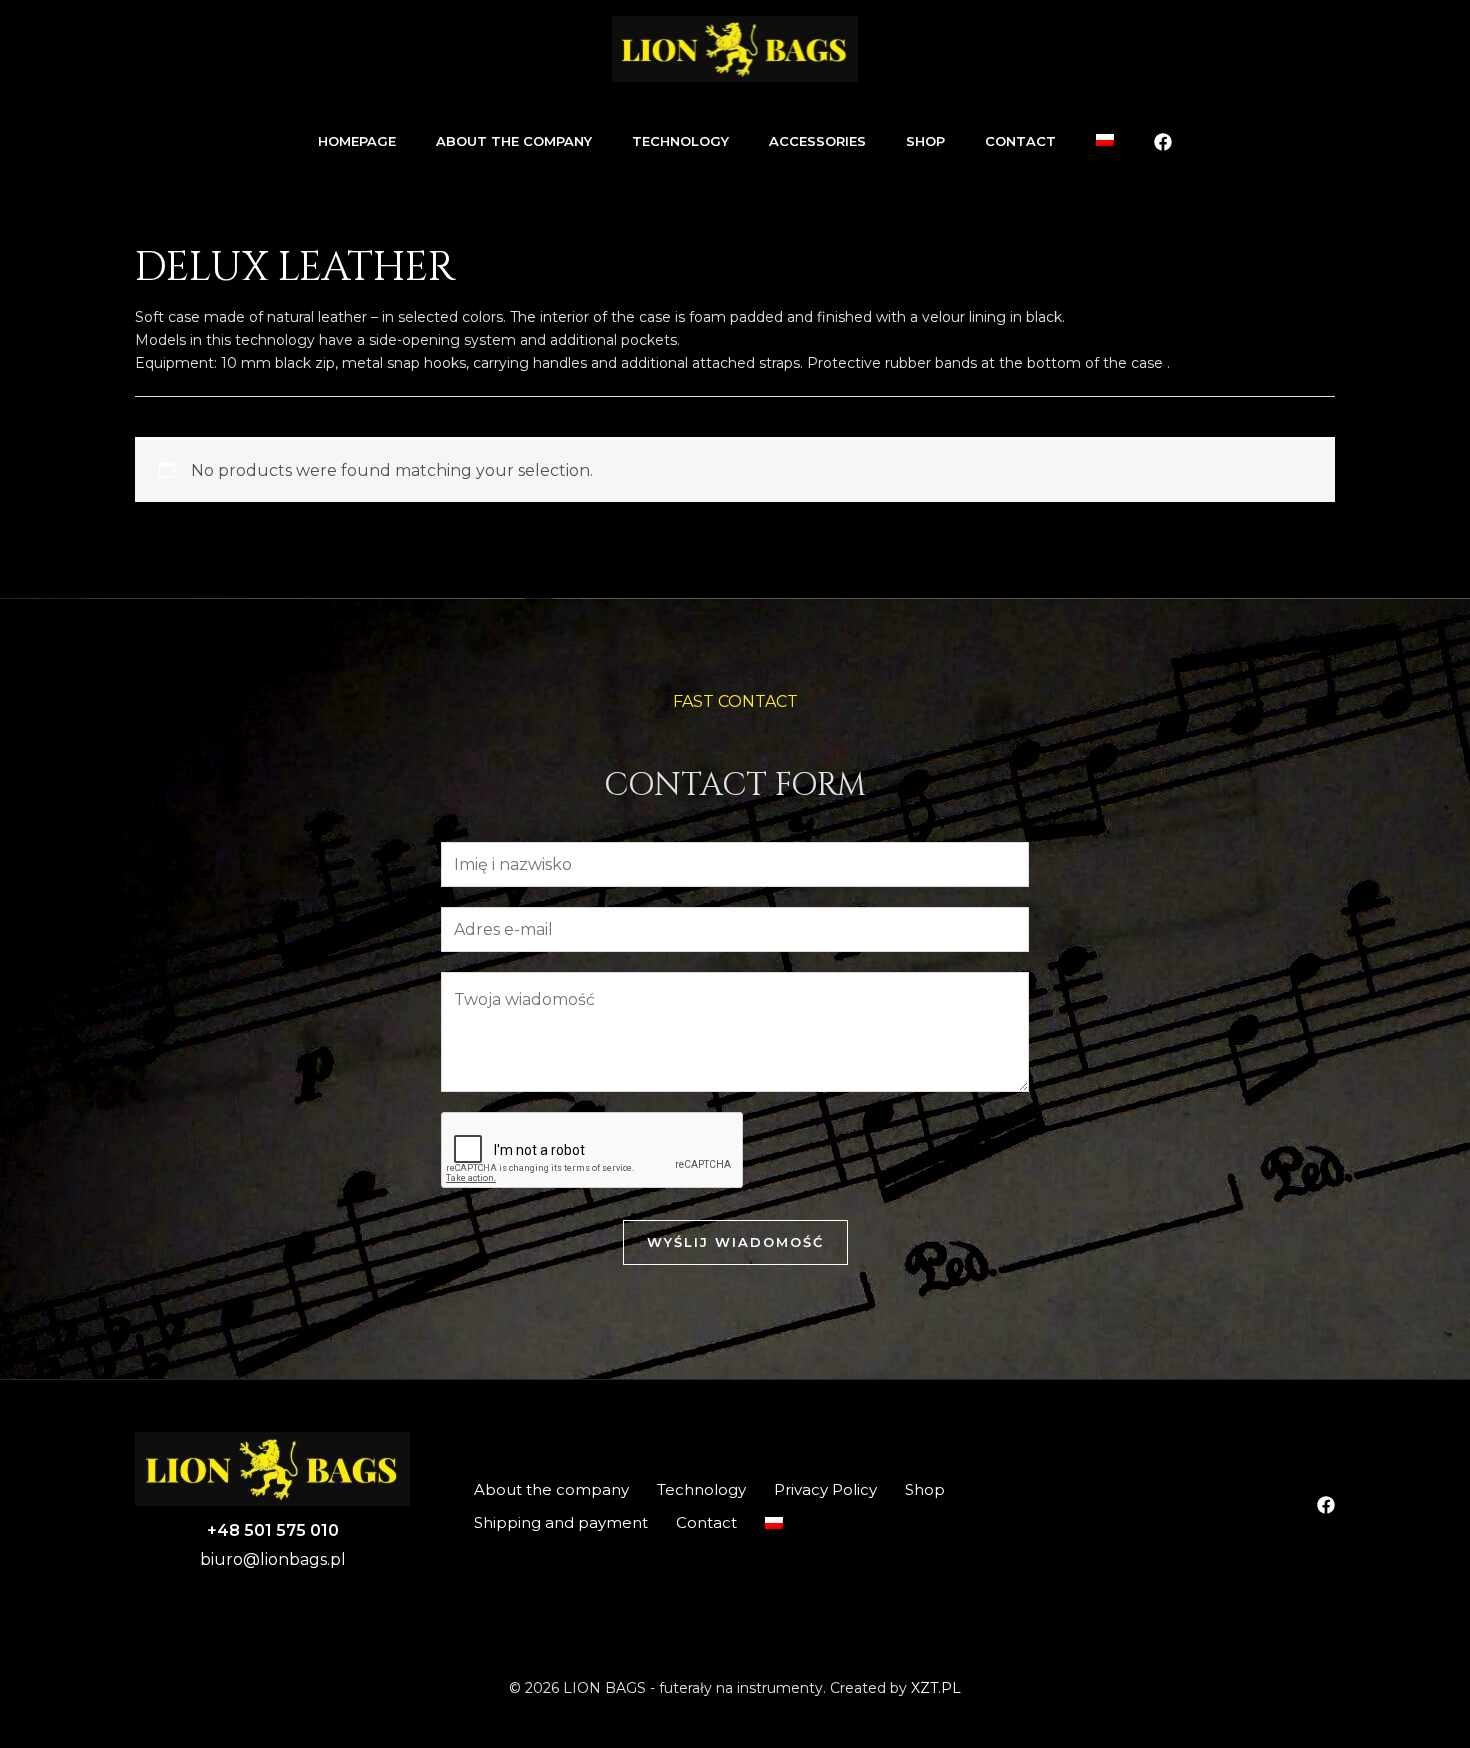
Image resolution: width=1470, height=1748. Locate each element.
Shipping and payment (561, 1522)
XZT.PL (936, 1688)
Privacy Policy (825, 1489)
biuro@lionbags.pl (273, 1559)
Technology (701, 1489)
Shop (925, 1489)
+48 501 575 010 (273, 1530)
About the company (551, 1489)
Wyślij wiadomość (735, 1242)
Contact (706, 1522)
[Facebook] (1163, 142)
